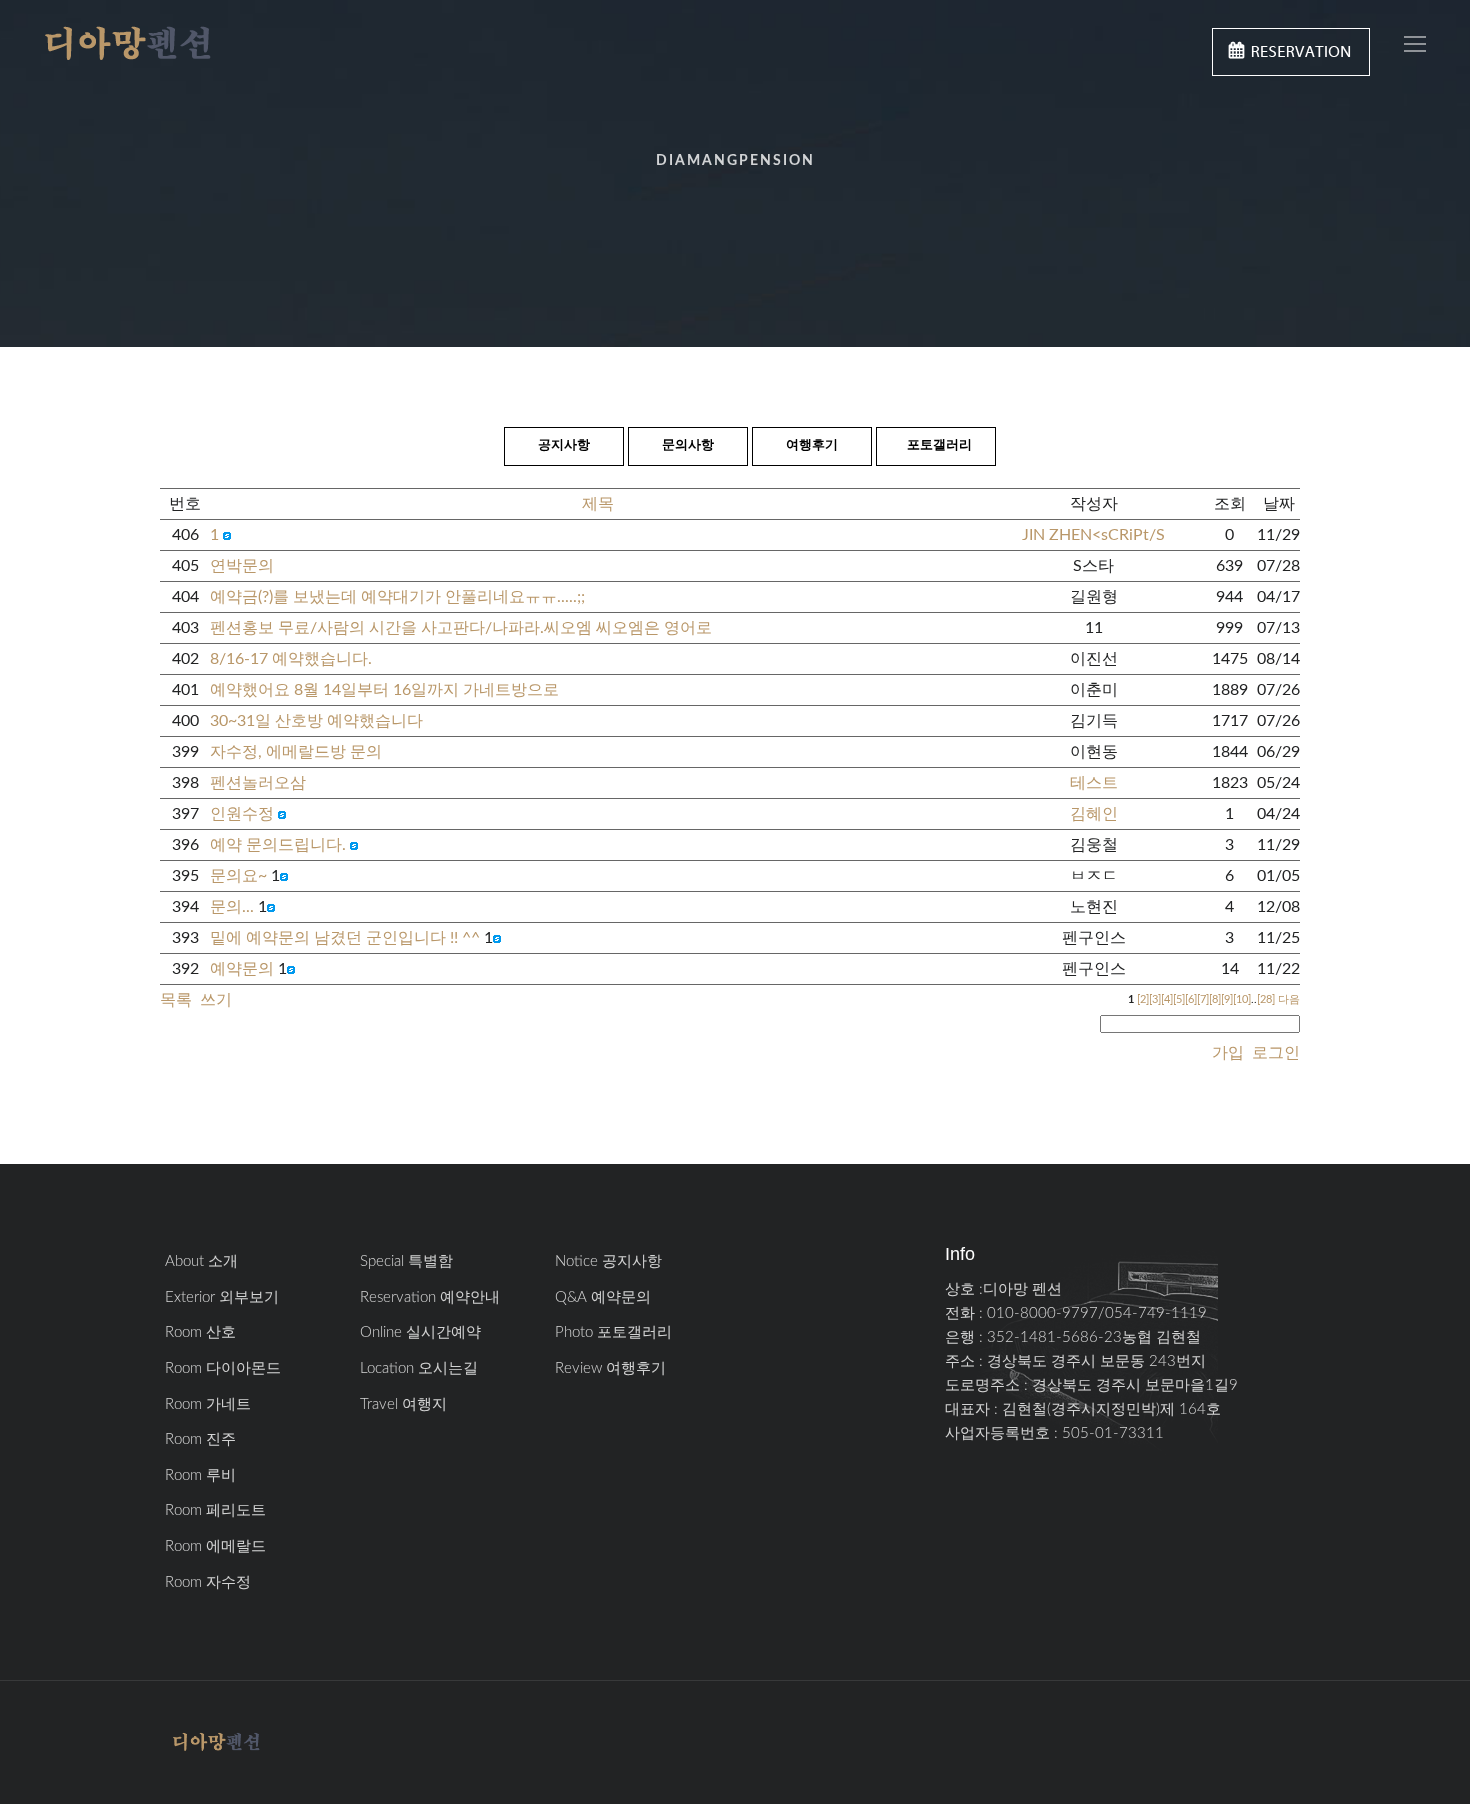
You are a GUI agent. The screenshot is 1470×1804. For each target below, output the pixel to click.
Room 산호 (200, 1332)
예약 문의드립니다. (278, 845)
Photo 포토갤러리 (613, 1332)
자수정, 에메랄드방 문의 (296, 752)
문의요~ (238, 876)
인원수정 (242, 814)
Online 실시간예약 (420, 1332)
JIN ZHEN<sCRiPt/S (1093, 535)
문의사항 (688, 445)
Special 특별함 (406, 1261)
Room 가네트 (208, 1404)
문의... (232, 907)
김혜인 (1094, 814)
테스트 (1094, 783)
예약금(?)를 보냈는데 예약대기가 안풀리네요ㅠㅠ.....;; (397, 597)
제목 (598, 504)
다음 (1289, 999)
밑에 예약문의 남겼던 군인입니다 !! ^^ (345, 938)
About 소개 (201, 1261)
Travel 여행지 (403, 1404)
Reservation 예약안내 (430, 1297)
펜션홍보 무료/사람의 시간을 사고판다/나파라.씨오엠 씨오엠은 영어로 (461, 628)
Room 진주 (200, 1439)
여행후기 (812, 445)
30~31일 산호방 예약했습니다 (316, 721)
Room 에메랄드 (215, 1546)
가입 (1228, 1053)
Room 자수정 (208, 1582)
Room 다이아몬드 (223, 1368)
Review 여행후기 (610, 1368)
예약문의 (242, 969)
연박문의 (242, 566)
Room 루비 (200, 1475)
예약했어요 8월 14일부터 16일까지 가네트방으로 (384, 690)
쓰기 (216, 1000)
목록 (176, 1000)
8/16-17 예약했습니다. (291, 659)
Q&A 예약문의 (603, 1297)
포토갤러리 (939, 445)
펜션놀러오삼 (258, 783)
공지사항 (564, 445)
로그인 (1274, 1053)
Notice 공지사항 (608, 1261)
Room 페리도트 (215, 1510)
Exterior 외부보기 (222, 1297)
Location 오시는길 (419, 1368)
